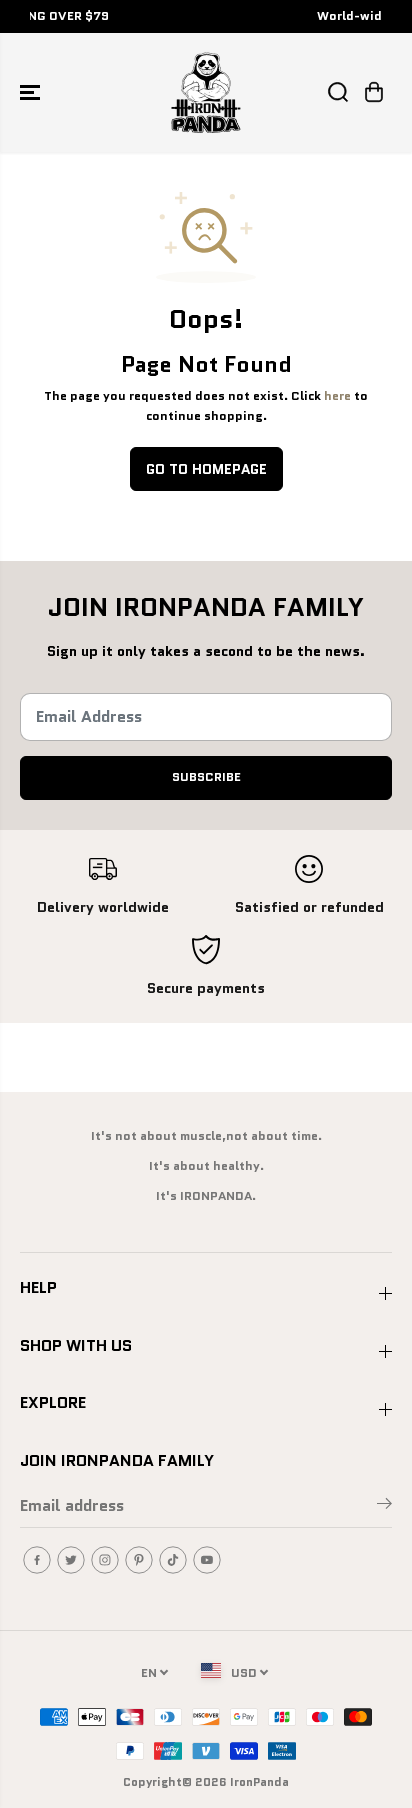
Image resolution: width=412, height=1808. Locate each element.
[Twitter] (71, 1560)
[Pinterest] (139, 1560)
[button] (32, 92)
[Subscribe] (384, 1507)
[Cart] (374, 92)
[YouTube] (207, 1560)
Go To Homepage (206, 469)
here (337, 396)
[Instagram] (105, 1560)
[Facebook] (37, 1560)
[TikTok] (173, 1560)
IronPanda (259, 1781)
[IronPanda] (206, 92)
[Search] (338, 92)
